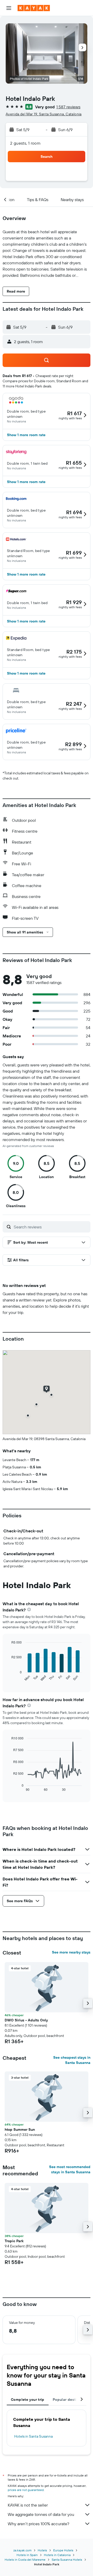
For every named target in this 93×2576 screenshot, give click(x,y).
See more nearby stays (71, 1952)
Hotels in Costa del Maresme (25, 2560)
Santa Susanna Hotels (67, 2560)
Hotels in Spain (27, 2555)
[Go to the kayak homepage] (34, 8)
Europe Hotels (63, 2550)
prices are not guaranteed (26, 2490)
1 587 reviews (68, 107)
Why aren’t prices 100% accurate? (38, 2524)
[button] (9, 8)
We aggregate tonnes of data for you (41, 2514)
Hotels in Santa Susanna (33, 2436)
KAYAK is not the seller (28, 2505)
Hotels (42, 2550)
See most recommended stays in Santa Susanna (70, 2169)
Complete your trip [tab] (28, 2400)
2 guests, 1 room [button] (25, 143)
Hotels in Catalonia (57, 2555)
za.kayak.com (22, 2550)
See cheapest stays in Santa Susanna (72, 2060)
